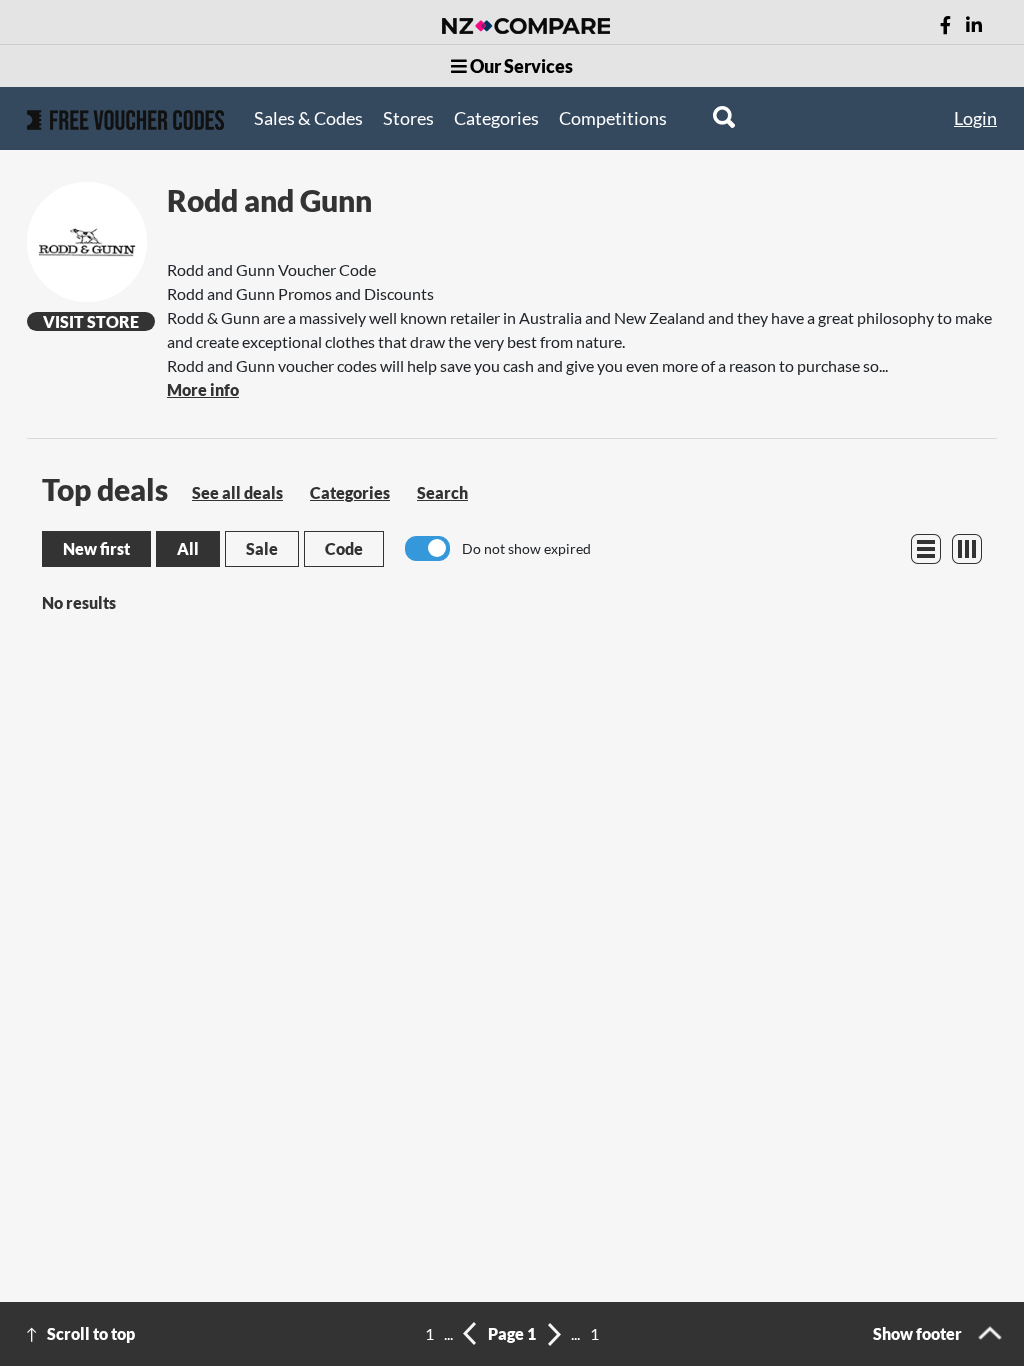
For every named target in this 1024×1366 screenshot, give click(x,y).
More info (203, 389)
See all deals (237, 492)
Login (975, 118)
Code (344, 548)
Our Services (520, 66)
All (188, 548)
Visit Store (91, 321)
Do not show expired (526, 548)
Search (442, 492)
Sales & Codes (308, 118)
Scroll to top (91, 1333)
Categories (496, 118)
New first (96, 548)
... (448, 1333)
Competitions (613, 118)
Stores (408, 118)
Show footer (917, 1333)
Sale (262, 548)
